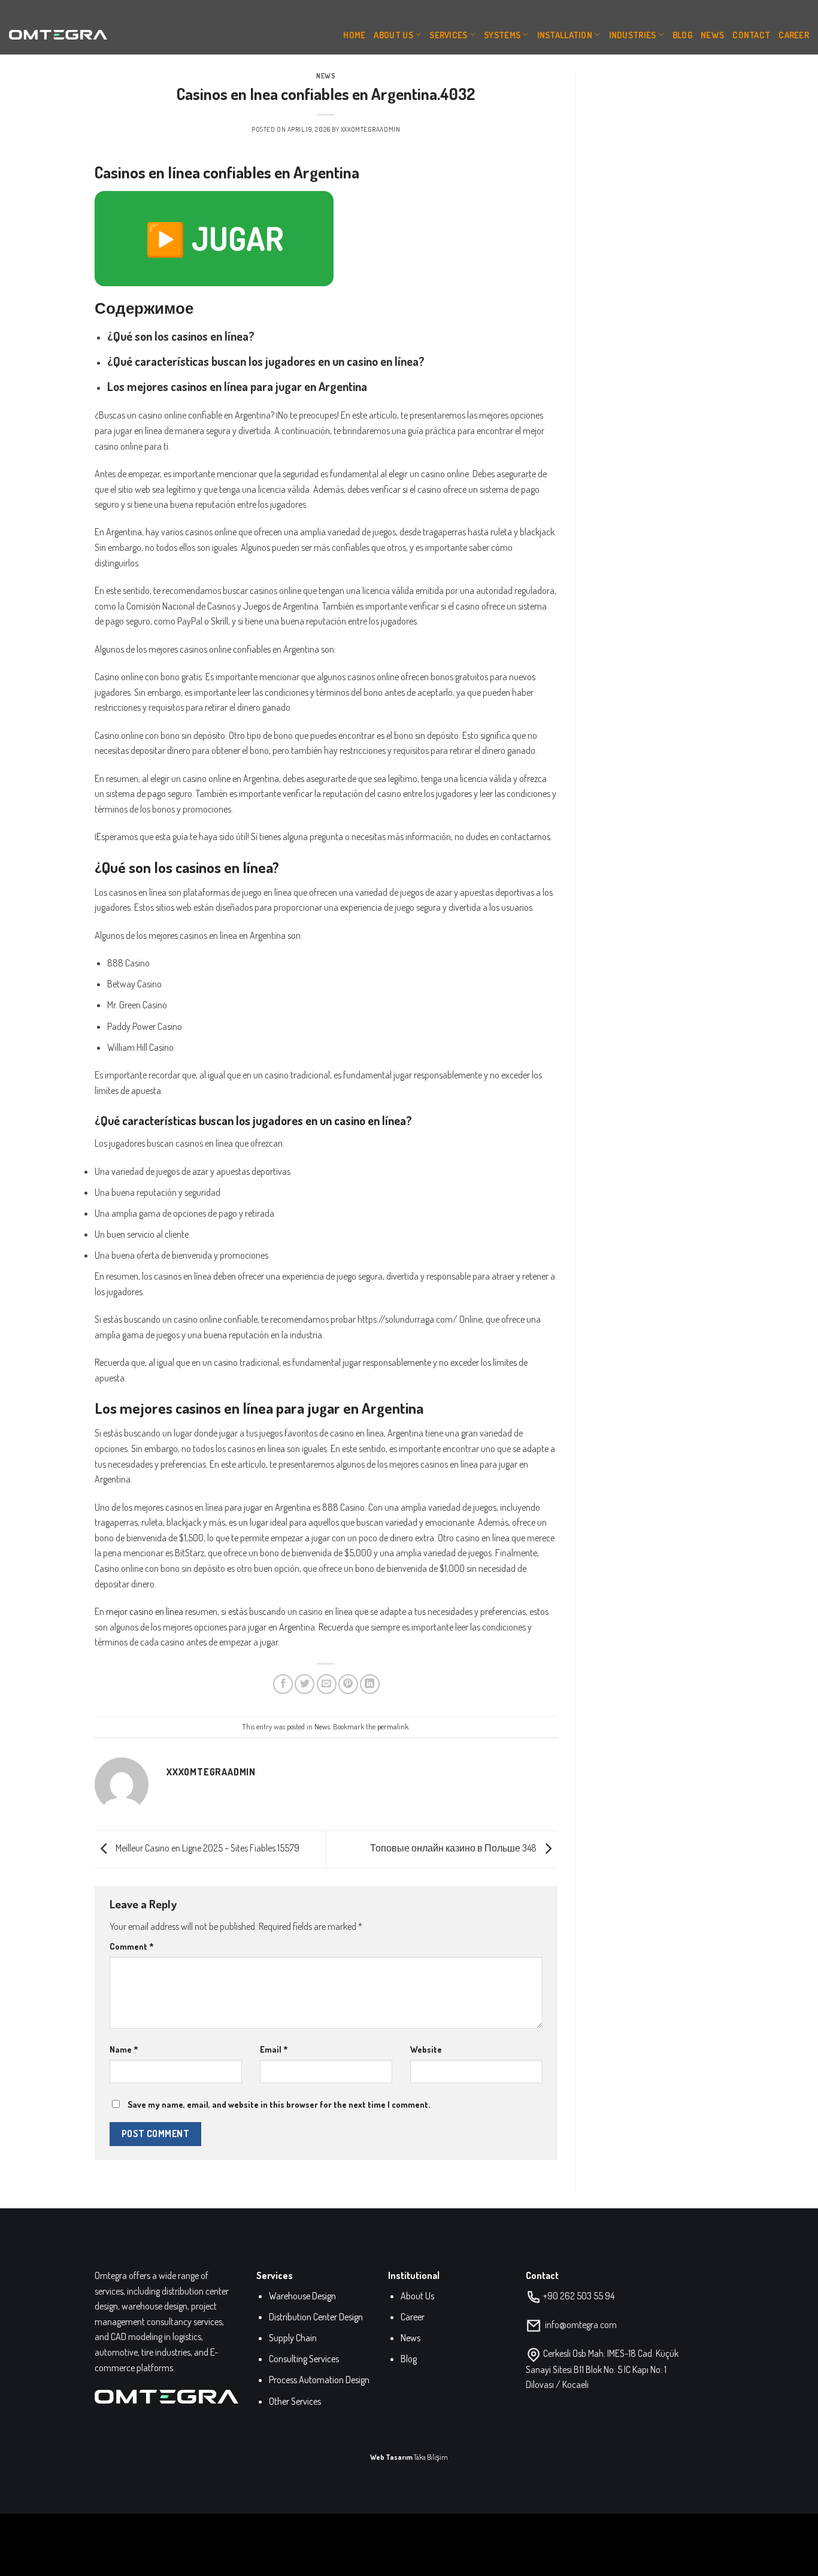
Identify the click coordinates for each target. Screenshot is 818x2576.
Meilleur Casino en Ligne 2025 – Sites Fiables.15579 (207, 1848)
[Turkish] (731, 6)
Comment (132, 1946)
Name (124, 2049)
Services (448, 35)
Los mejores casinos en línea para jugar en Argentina (237, 386)
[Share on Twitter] (305, 1684)
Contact (751, 35)
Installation (565, 35)
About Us (393, 35)
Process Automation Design (319, 2380)
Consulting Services (304, 2359)
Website (426, 2049)
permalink (393, 1726)
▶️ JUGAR (214, 238)
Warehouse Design (302, 2296)
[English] (717, 6)
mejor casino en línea (145, 1611)
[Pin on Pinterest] (348, 1684)
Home (354, 35)
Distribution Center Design (316, 2317)
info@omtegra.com (581, 2325)
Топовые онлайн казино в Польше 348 (454, 1848)
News (712, 35)
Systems (502, 35)
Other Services (295, 2401)
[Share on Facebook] (283, 1684)
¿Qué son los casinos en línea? (181, 336)
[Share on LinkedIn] (370, 1684)
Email (274, 2049)
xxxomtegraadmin (370, 129)
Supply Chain (293, 2338)
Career (794, 35)
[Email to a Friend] (327, 1684)
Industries (633, 35)
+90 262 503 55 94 (579, 2296)
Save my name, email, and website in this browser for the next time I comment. (279, 2104)
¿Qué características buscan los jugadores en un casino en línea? (266, 361)
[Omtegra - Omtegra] (58, 35)
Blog (682, 35)
